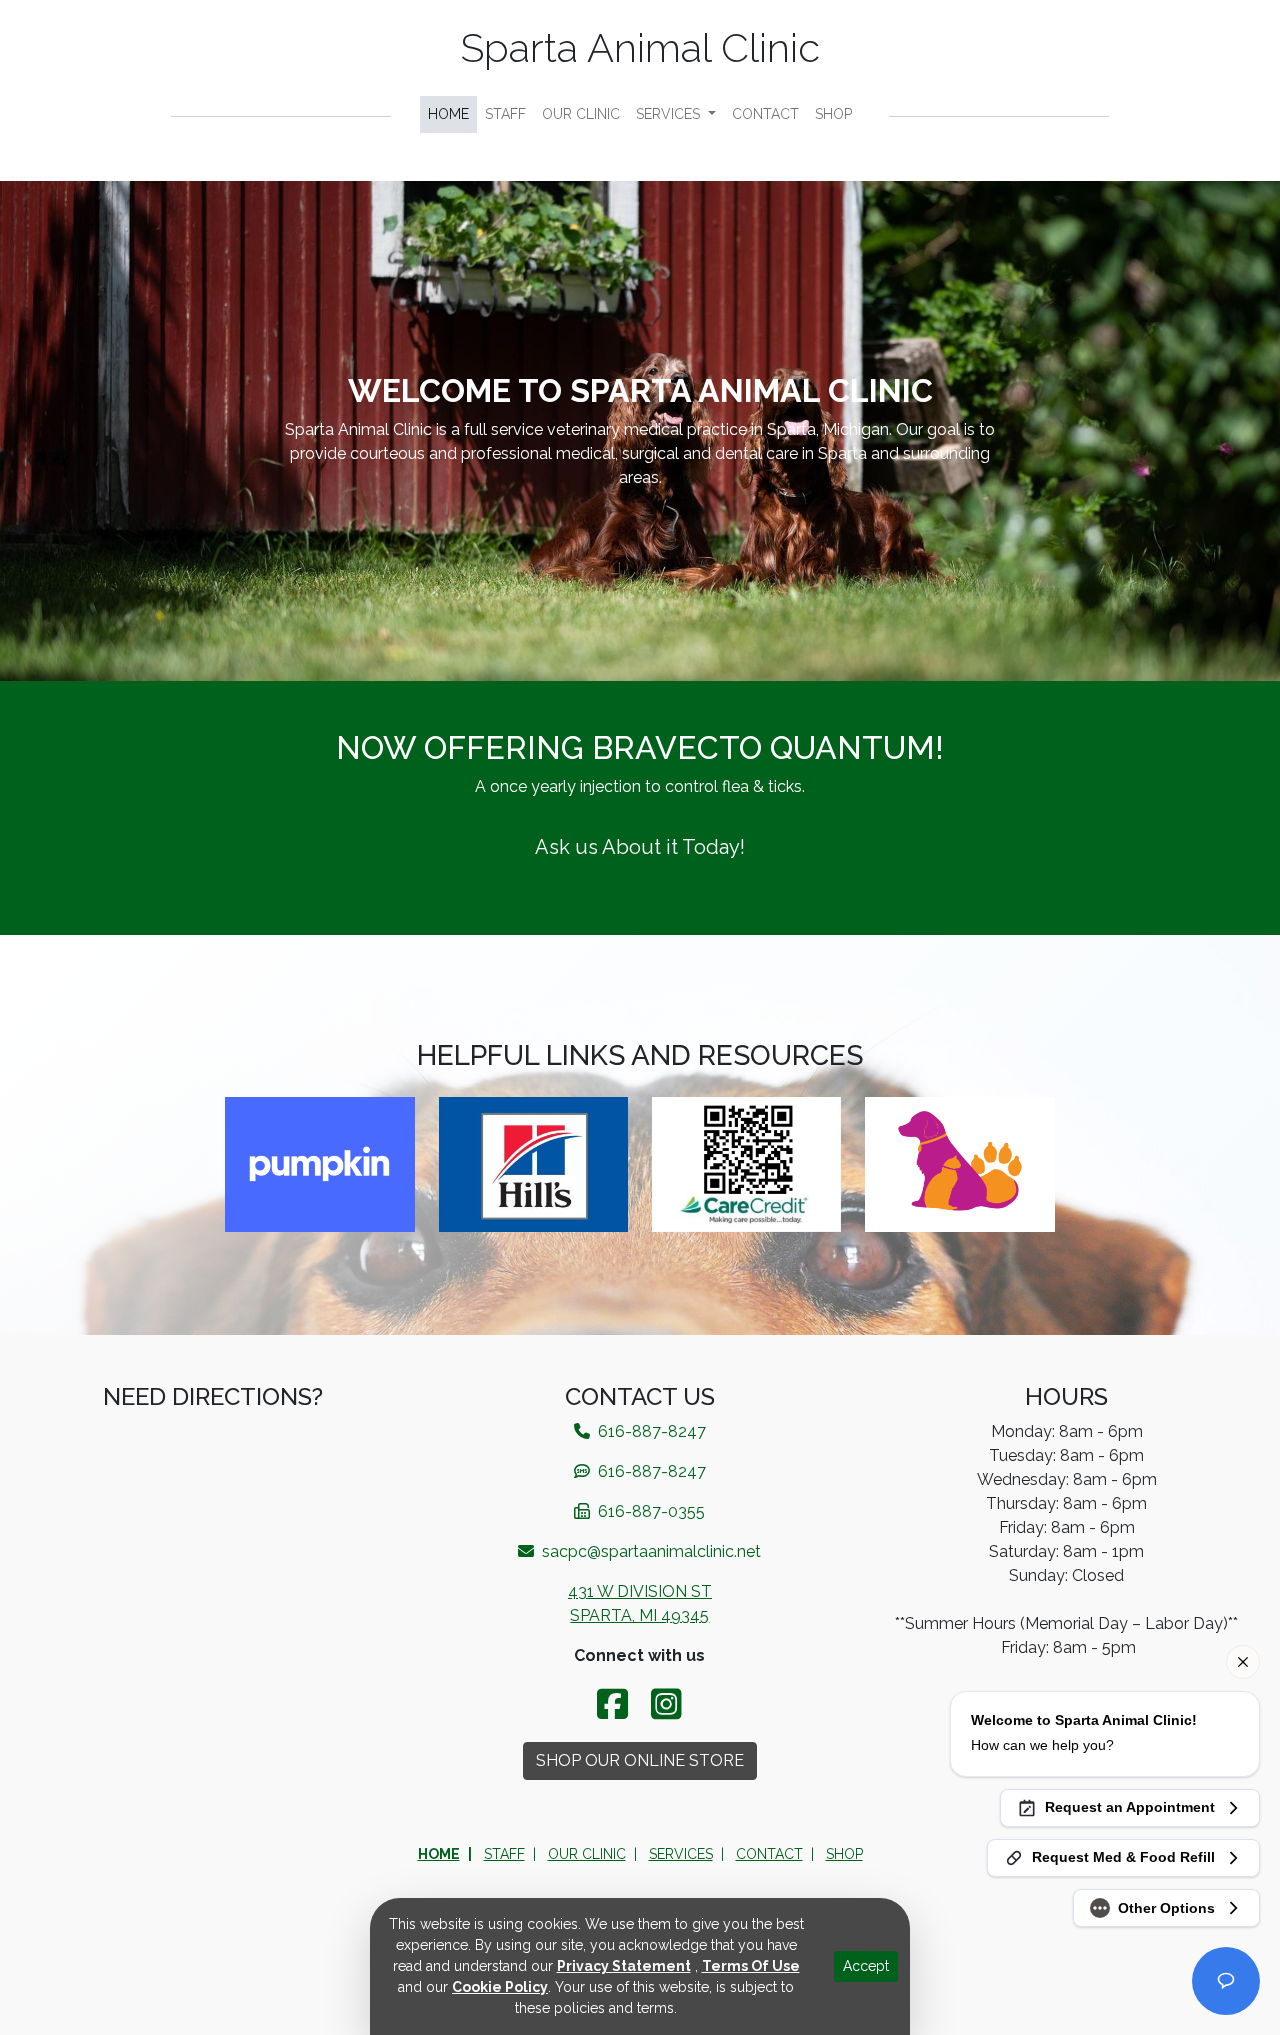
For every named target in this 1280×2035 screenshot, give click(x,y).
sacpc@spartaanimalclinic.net (649, 1551)
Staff (505, 114)
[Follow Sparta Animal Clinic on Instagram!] (666, 1704)
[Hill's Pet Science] (533, 1162)
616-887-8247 (650, 1471)
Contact (765, 114)
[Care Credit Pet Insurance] (746, 1162)
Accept (866, 1966)
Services (670, 114)
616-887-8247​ (650, 1431)
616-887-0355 (649, 1511)
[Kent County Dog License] (959, 1162)
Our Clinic (581, 114)
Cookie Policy (500, 1987)
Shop (833, 114)
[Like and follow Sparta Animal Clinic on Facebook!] (616, 1704)
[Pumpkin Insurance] (319, 1162)
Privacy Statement (624, 1966)
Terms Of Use (751, 1966)
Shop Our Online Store (640, 1760)
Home (448, 114)
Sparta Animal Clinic (640, 47)
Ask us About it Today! (640, 847)
